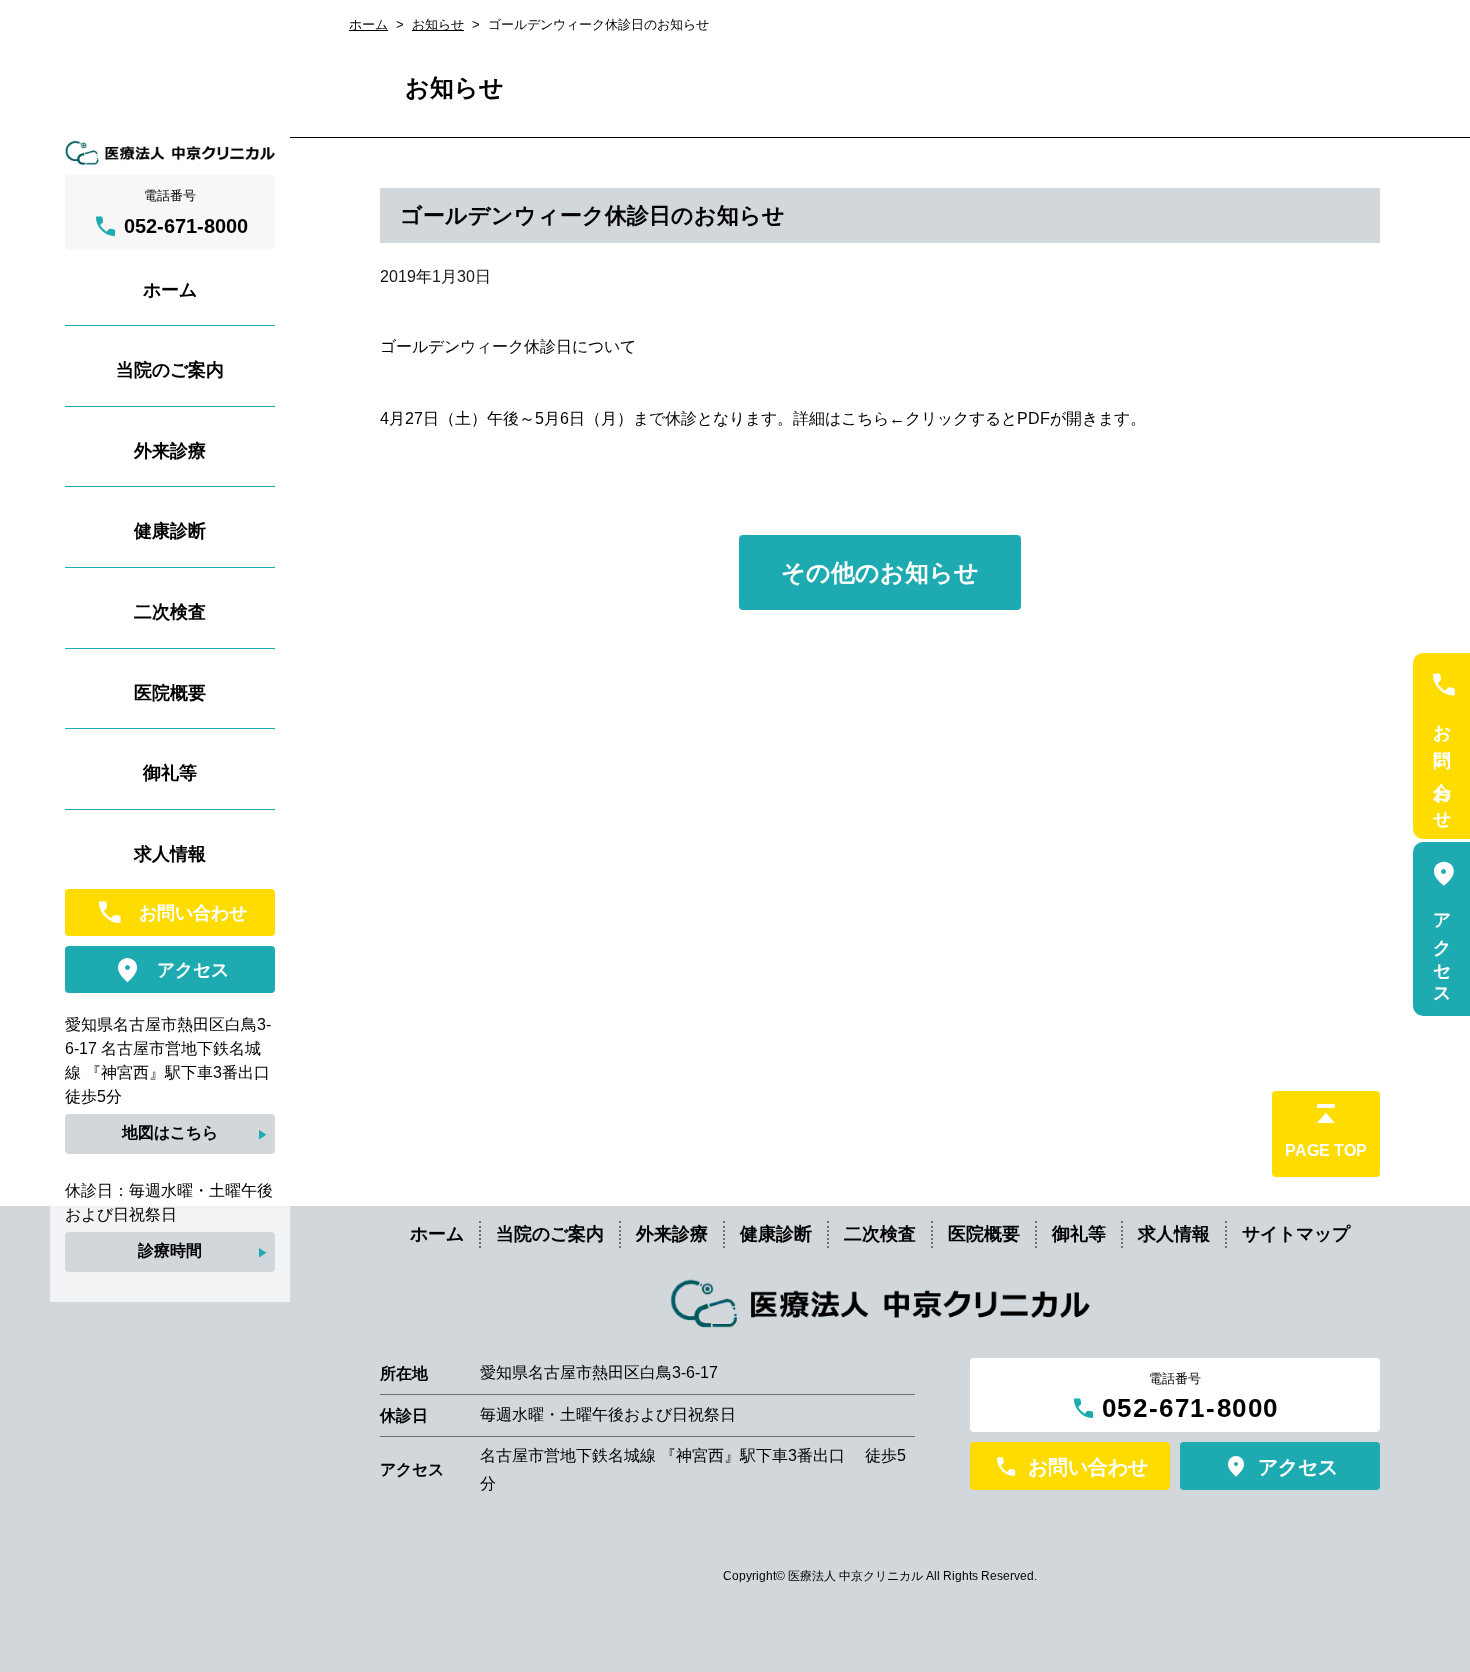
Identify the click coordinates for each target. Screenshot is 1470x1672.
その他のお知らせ (880, 572)
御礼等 (1079, 1234)
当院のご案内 (550, 1234)
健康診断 (776, 1234)
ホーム (368, 24)
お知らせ (438, 24)
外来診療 (672, 1234)
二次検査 (880, 1234)
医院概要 (984, 1234)
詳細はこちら (841, 418)
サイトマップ (1296, 1234)
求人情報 (1174, 1234)
